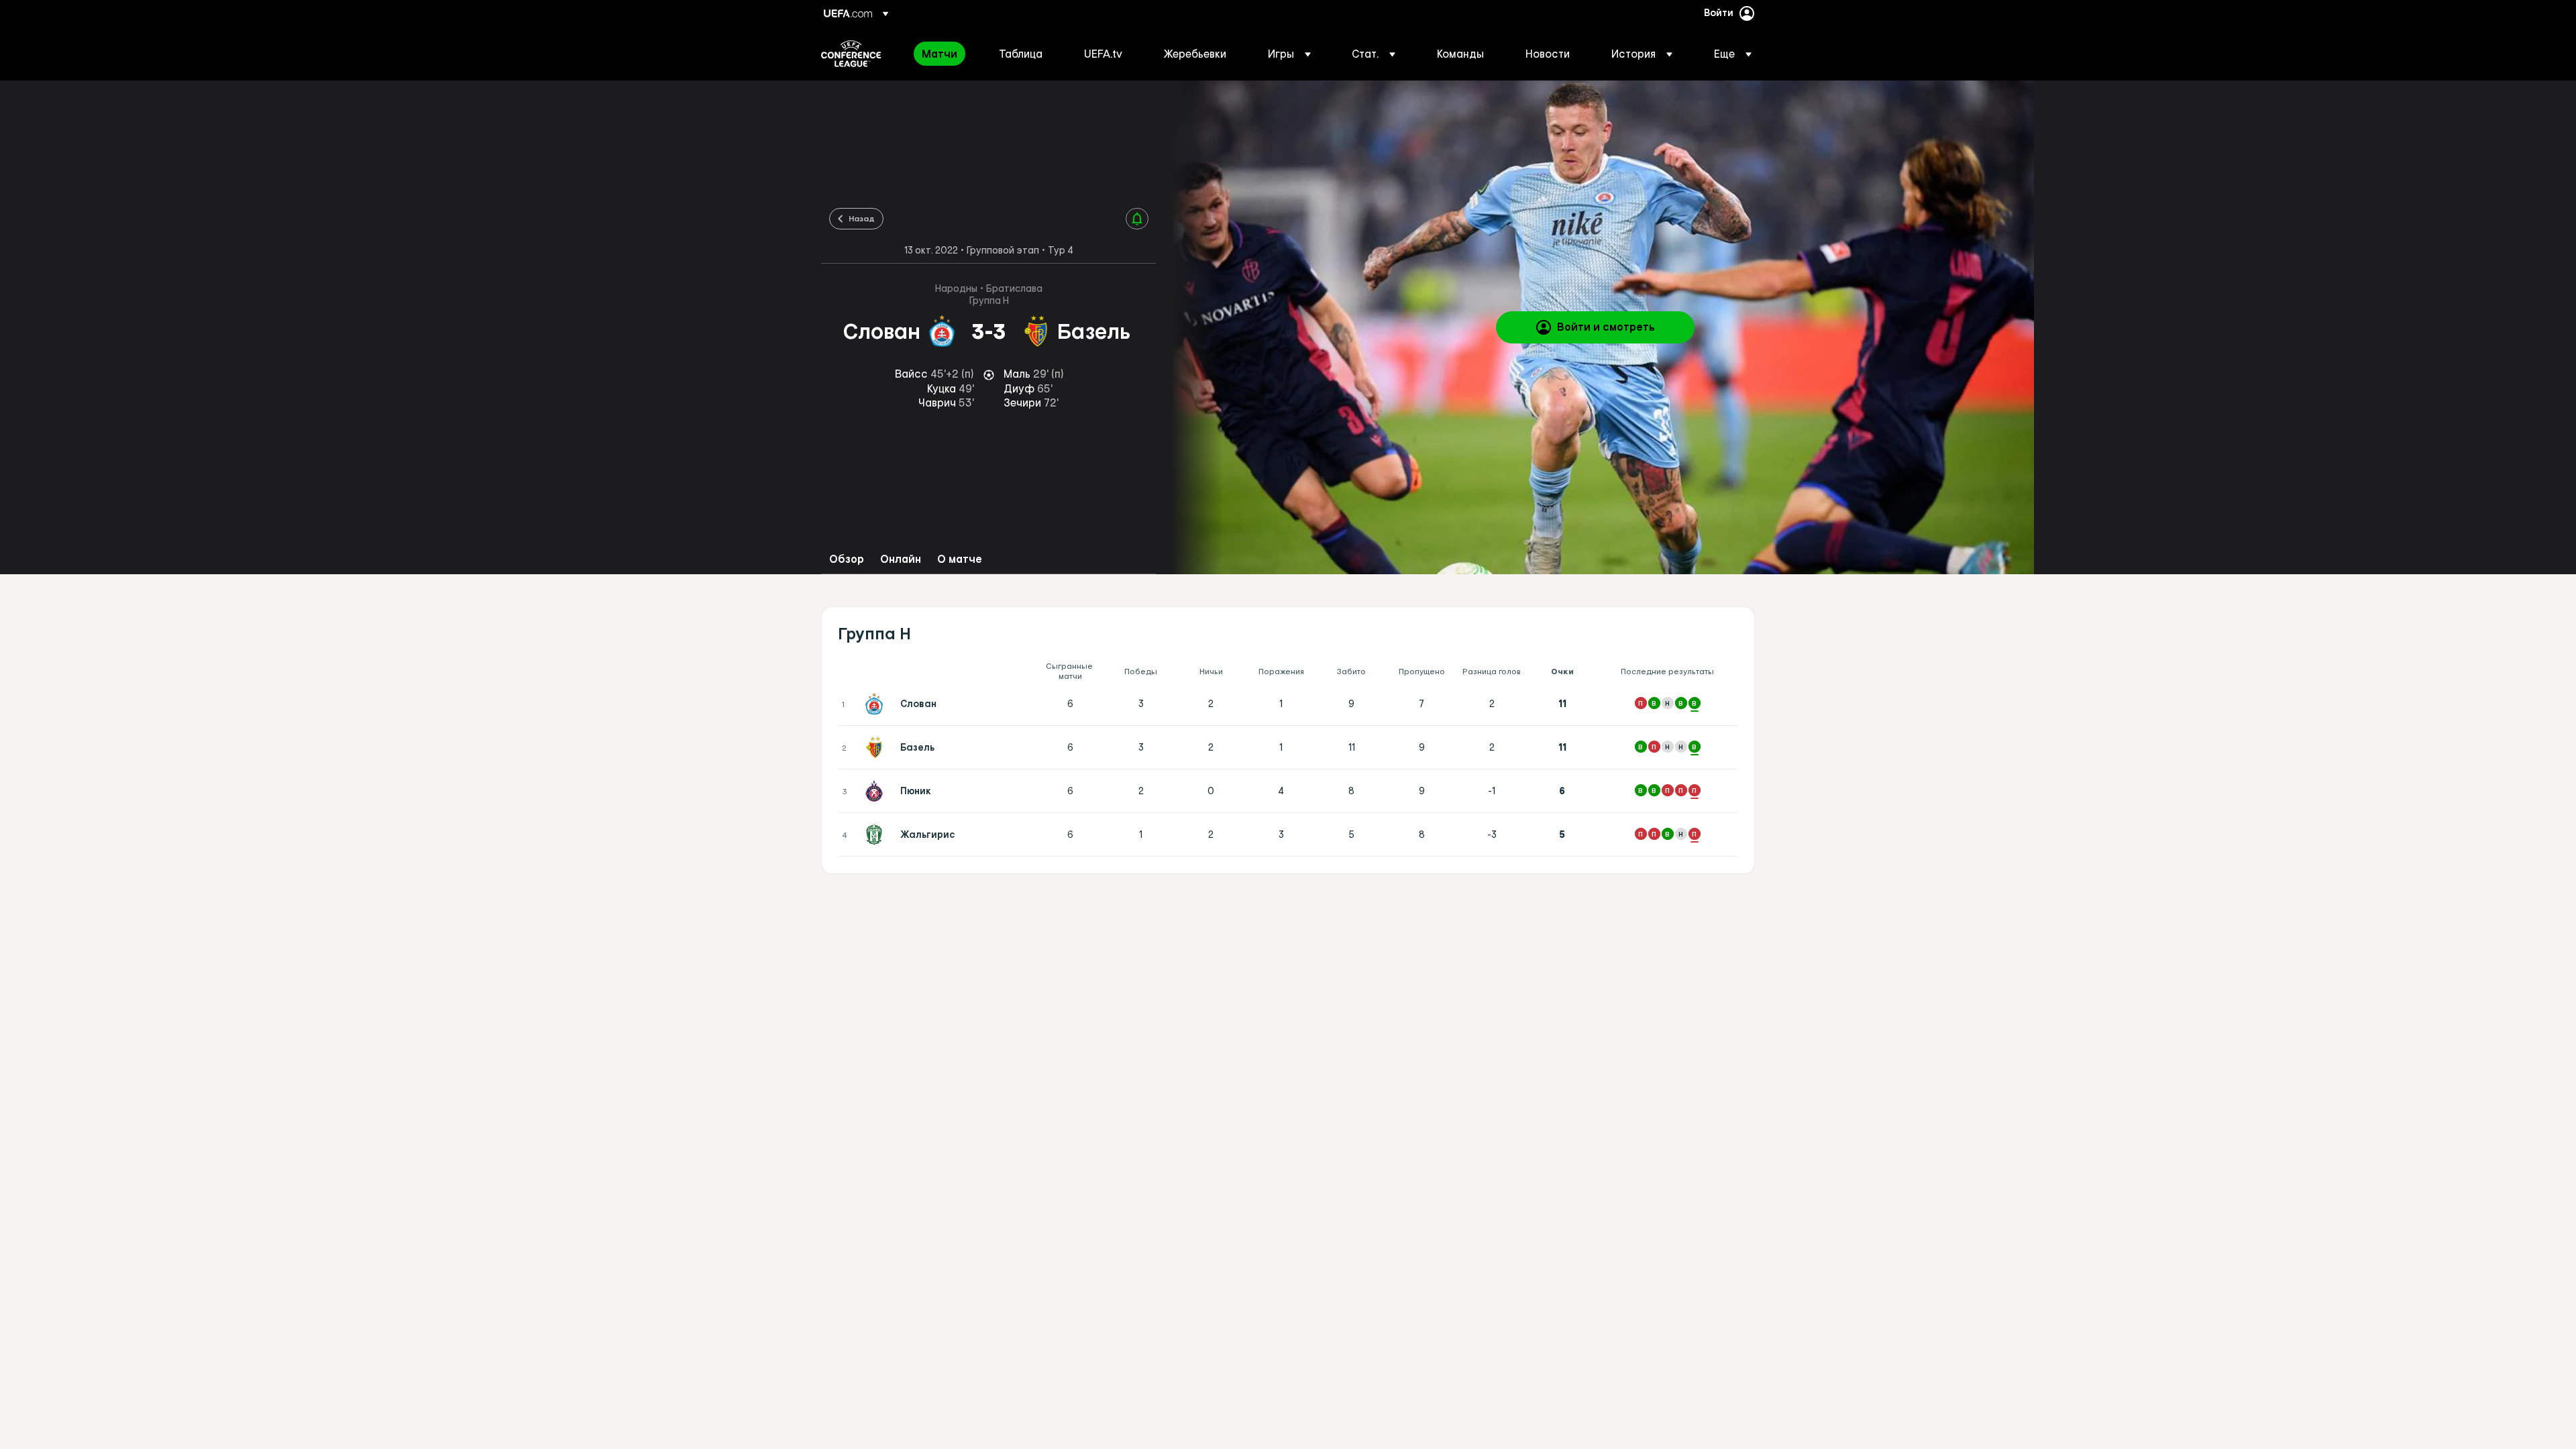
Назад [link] (862, 218)
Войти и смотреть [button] (1606, 327)
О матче (960, 559)
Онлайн (901, 559)
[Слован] (877, 704)
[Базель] (877, 747)
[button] (1289, 54)
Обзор (847, 559)
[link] (940, 54)
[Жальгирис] (877, 835)
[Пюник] (877, 791)
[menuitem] (944, 54)
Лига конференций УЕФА (851, 54)
